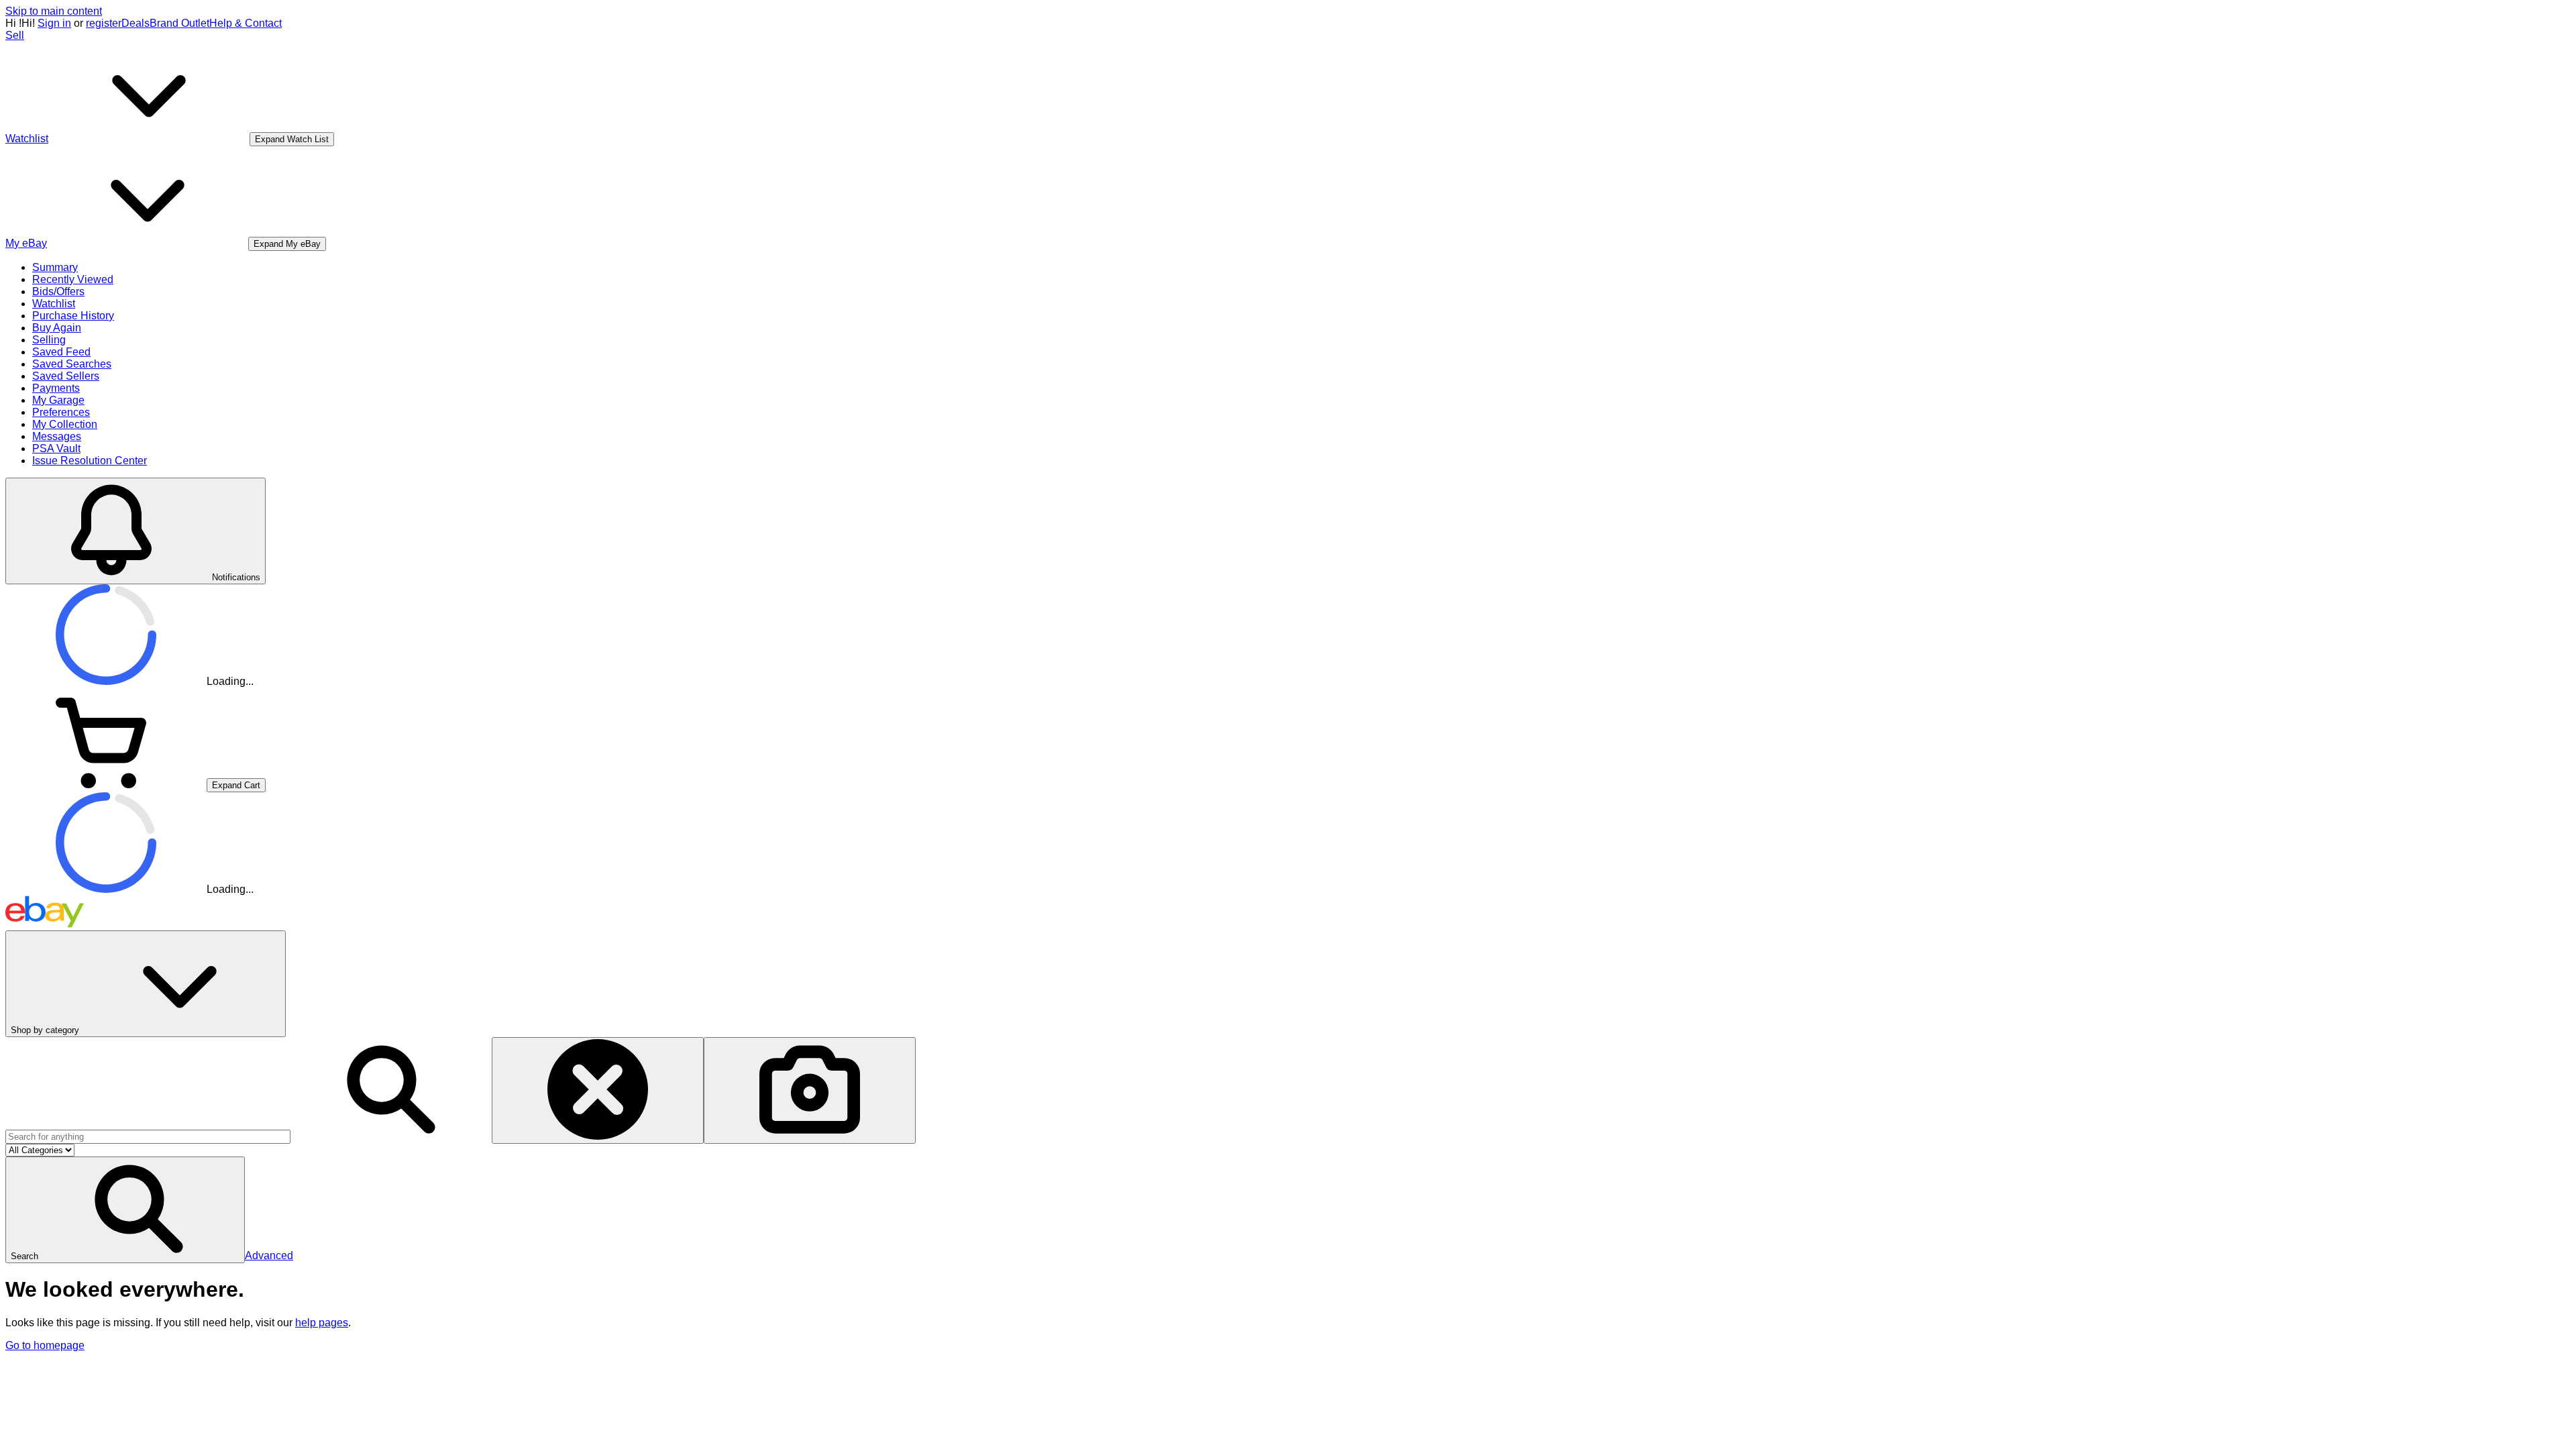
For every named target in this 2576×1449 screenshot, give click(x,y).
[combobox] (148, 1137)
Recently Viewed (73, 279)
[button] (125, 1210)
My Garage (58, 400)
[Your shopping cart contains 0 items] (106, 785)
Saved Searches (72, 364)
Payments (56, 388)
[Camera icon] (810, 1090)
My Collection (65, 424)
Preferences (61, 412)
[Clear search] (598, 1090)
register (104, 23)
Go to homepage (45, 1345)
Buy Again (57, 328)
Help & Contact (246, 23)
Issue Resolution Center (90, 461)
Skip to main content (54, 11)
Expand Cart (236, 785)
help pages (322, 1323)
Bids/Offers (58, 291)
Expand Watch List (292, 139)
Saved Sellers (66, 376)
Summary (55, 267)
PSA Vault (56, 448)
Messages (57, 436)
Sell (15, 35)
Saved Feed (61, 352)
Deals (136, 23)
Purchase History (73, 316)
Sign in (54, 23)
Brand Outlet (179, 23)
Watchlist (54, 304)
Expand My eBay (287, 244)
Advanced (269, 1255)
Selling (49, 340)
